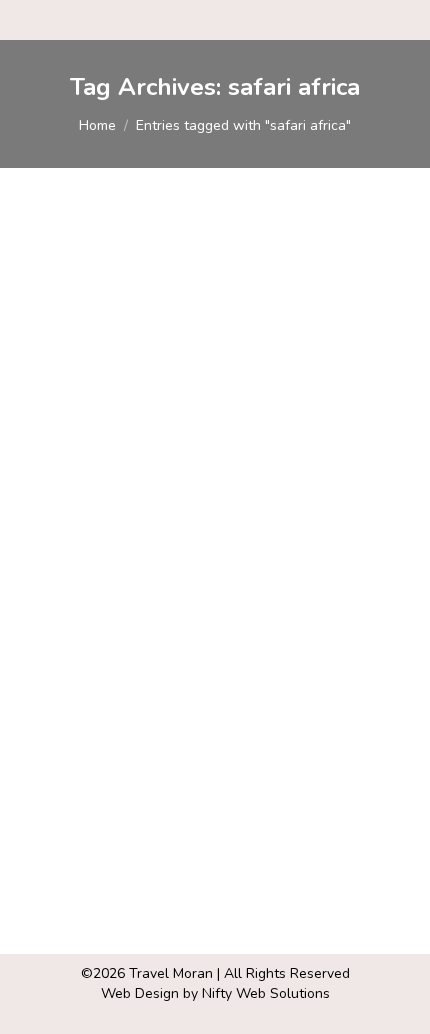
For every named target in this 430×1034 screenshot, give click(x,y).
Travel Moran (171, 973)
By (183, 550)
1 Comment (81, 570)
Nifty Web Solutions (266, 993)
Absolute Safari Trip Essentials (188, 515)
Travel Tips (80, 550)
